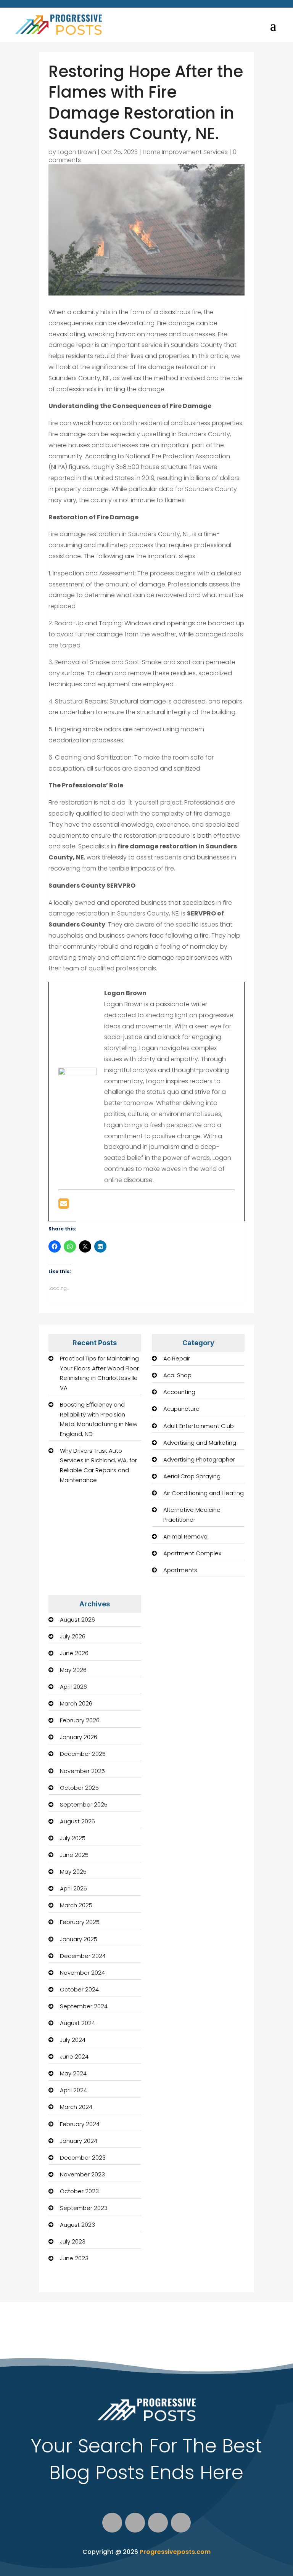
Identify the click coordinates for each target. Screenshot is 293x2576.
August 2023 (77, 2225)
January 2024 (79, 2141)
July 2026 (73, 1636)
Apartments (180, 1570)
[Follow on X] (135, 2523)
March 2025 (76, 1905)
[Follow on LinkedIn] (181, 2523)
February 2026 (80, 1720)
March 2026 (76, 1703)
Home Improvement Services (185, 152)
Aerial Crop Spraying (192, 1476)
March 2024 (76, 2107)
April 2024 (73, 2090)
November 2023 (82, 2174)
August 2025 (77, 1821)
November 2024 (82, 1973)
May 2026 (73, 1670)
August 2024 (77, 2023)
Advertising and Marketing (200, 1443)
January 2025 (79, 1939)
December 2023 (83, 2158)
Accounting (179, 1392)
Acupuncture (181, 1409)
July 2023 (73, 2241)
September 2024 (84, 2006)
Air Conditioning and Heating (204, 1493)
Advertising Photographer (199, 1459)
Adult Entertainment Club (199, 1426)
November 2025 (82, 1771)
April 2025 (73, 1888)
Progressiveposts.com (175, 2552)
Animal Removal (186, 1536)
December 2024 (83, 1956)
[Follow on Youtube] (158, 2523)
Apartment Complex (192, 1553)
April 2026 (73, 1687)
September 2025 (84, 1804)
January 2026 (79, 1737)
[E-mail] (64, 1206)
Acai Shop (177, 1375)
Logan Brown (77, 152)
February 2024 (80, 2124)
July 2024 (73, 2040)
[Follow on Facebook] (112, 2523)
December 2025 (83, 1754)
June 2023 (74, 2258)
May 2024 (73, 2073)
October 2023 (79, 2191)
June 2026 (74, 1653)
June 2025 (74, 1855)
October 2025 (79, 1788)
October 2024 (79, 1989)
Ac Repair (177, 1358)
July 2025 (73, 1838)
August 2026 (77, 1620)
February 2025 (80, 1922)
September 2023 (84, 2208)
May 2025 (73, 1872)
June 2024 (74, 2056)
